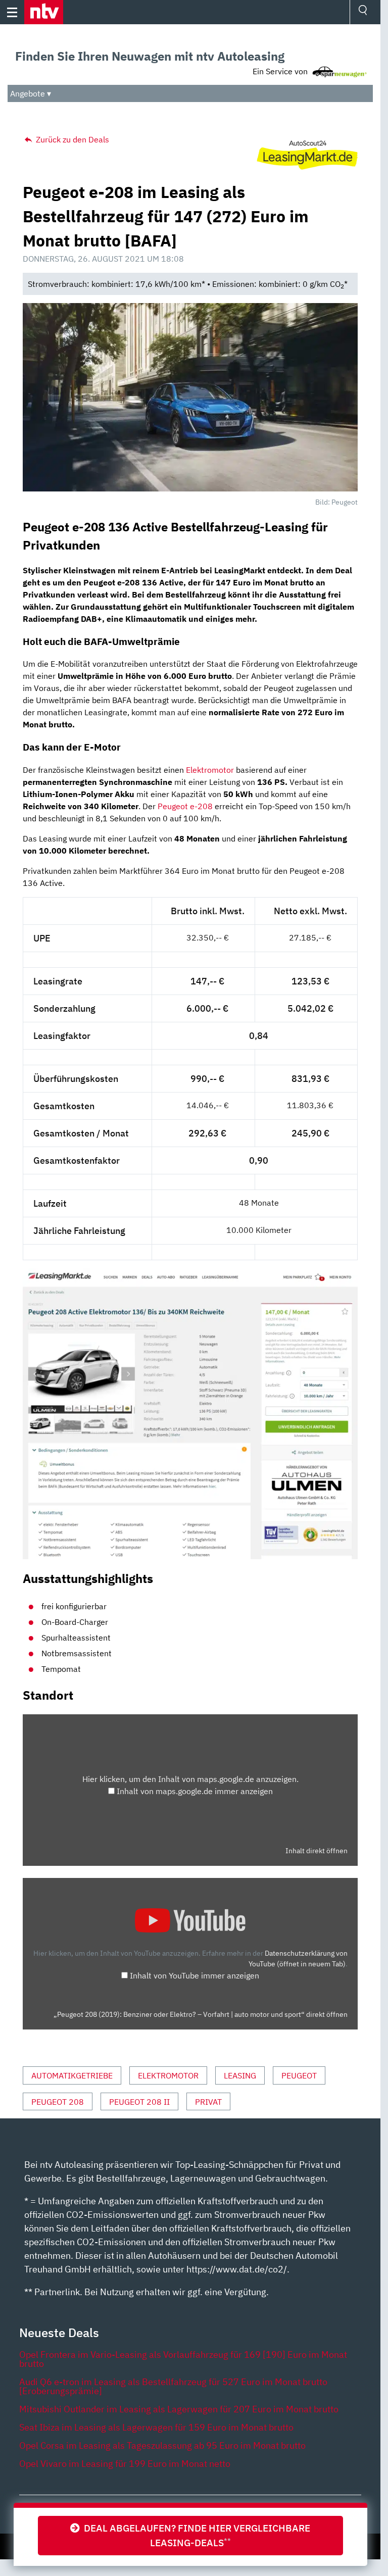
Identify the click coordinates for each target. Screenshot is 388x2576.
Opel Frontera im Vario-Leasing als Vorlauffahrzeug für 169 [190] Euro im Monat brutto (183, 2359)
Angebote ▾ (31, 93)
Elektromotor (210, 770)
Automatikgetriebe (72, 2075)
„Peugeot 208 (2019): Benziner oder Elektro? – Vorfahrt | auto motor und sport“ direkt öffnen (201, 2014)
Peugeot (299, 2075)
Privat (208, 2102)
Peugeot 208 (58, 2102)
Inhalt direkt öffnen (317, 1851)
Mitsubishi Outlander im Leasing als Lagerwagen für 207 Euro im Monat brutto (179, 2409)
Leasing (240, 2075)
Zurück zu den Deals (71, 139)
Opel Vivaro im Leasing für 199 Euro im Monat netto (125, 2464)
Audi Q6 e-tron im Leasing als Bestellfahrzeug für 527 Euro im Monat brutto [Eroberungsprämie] (173, 2386)
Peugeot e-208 (185, 806)
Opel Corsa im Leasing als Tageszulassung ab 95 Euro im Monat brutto (162, 2445)
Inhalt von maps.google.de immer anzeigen (195, 1791)
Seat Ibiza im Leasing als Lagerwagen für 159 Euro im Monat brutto (156, 2427)
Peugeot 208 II (139, 2102)
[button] (44, 12)
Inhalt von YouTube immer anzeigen (195, 1975)
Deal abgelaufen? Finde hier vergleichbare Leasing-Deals (195, 2535)
